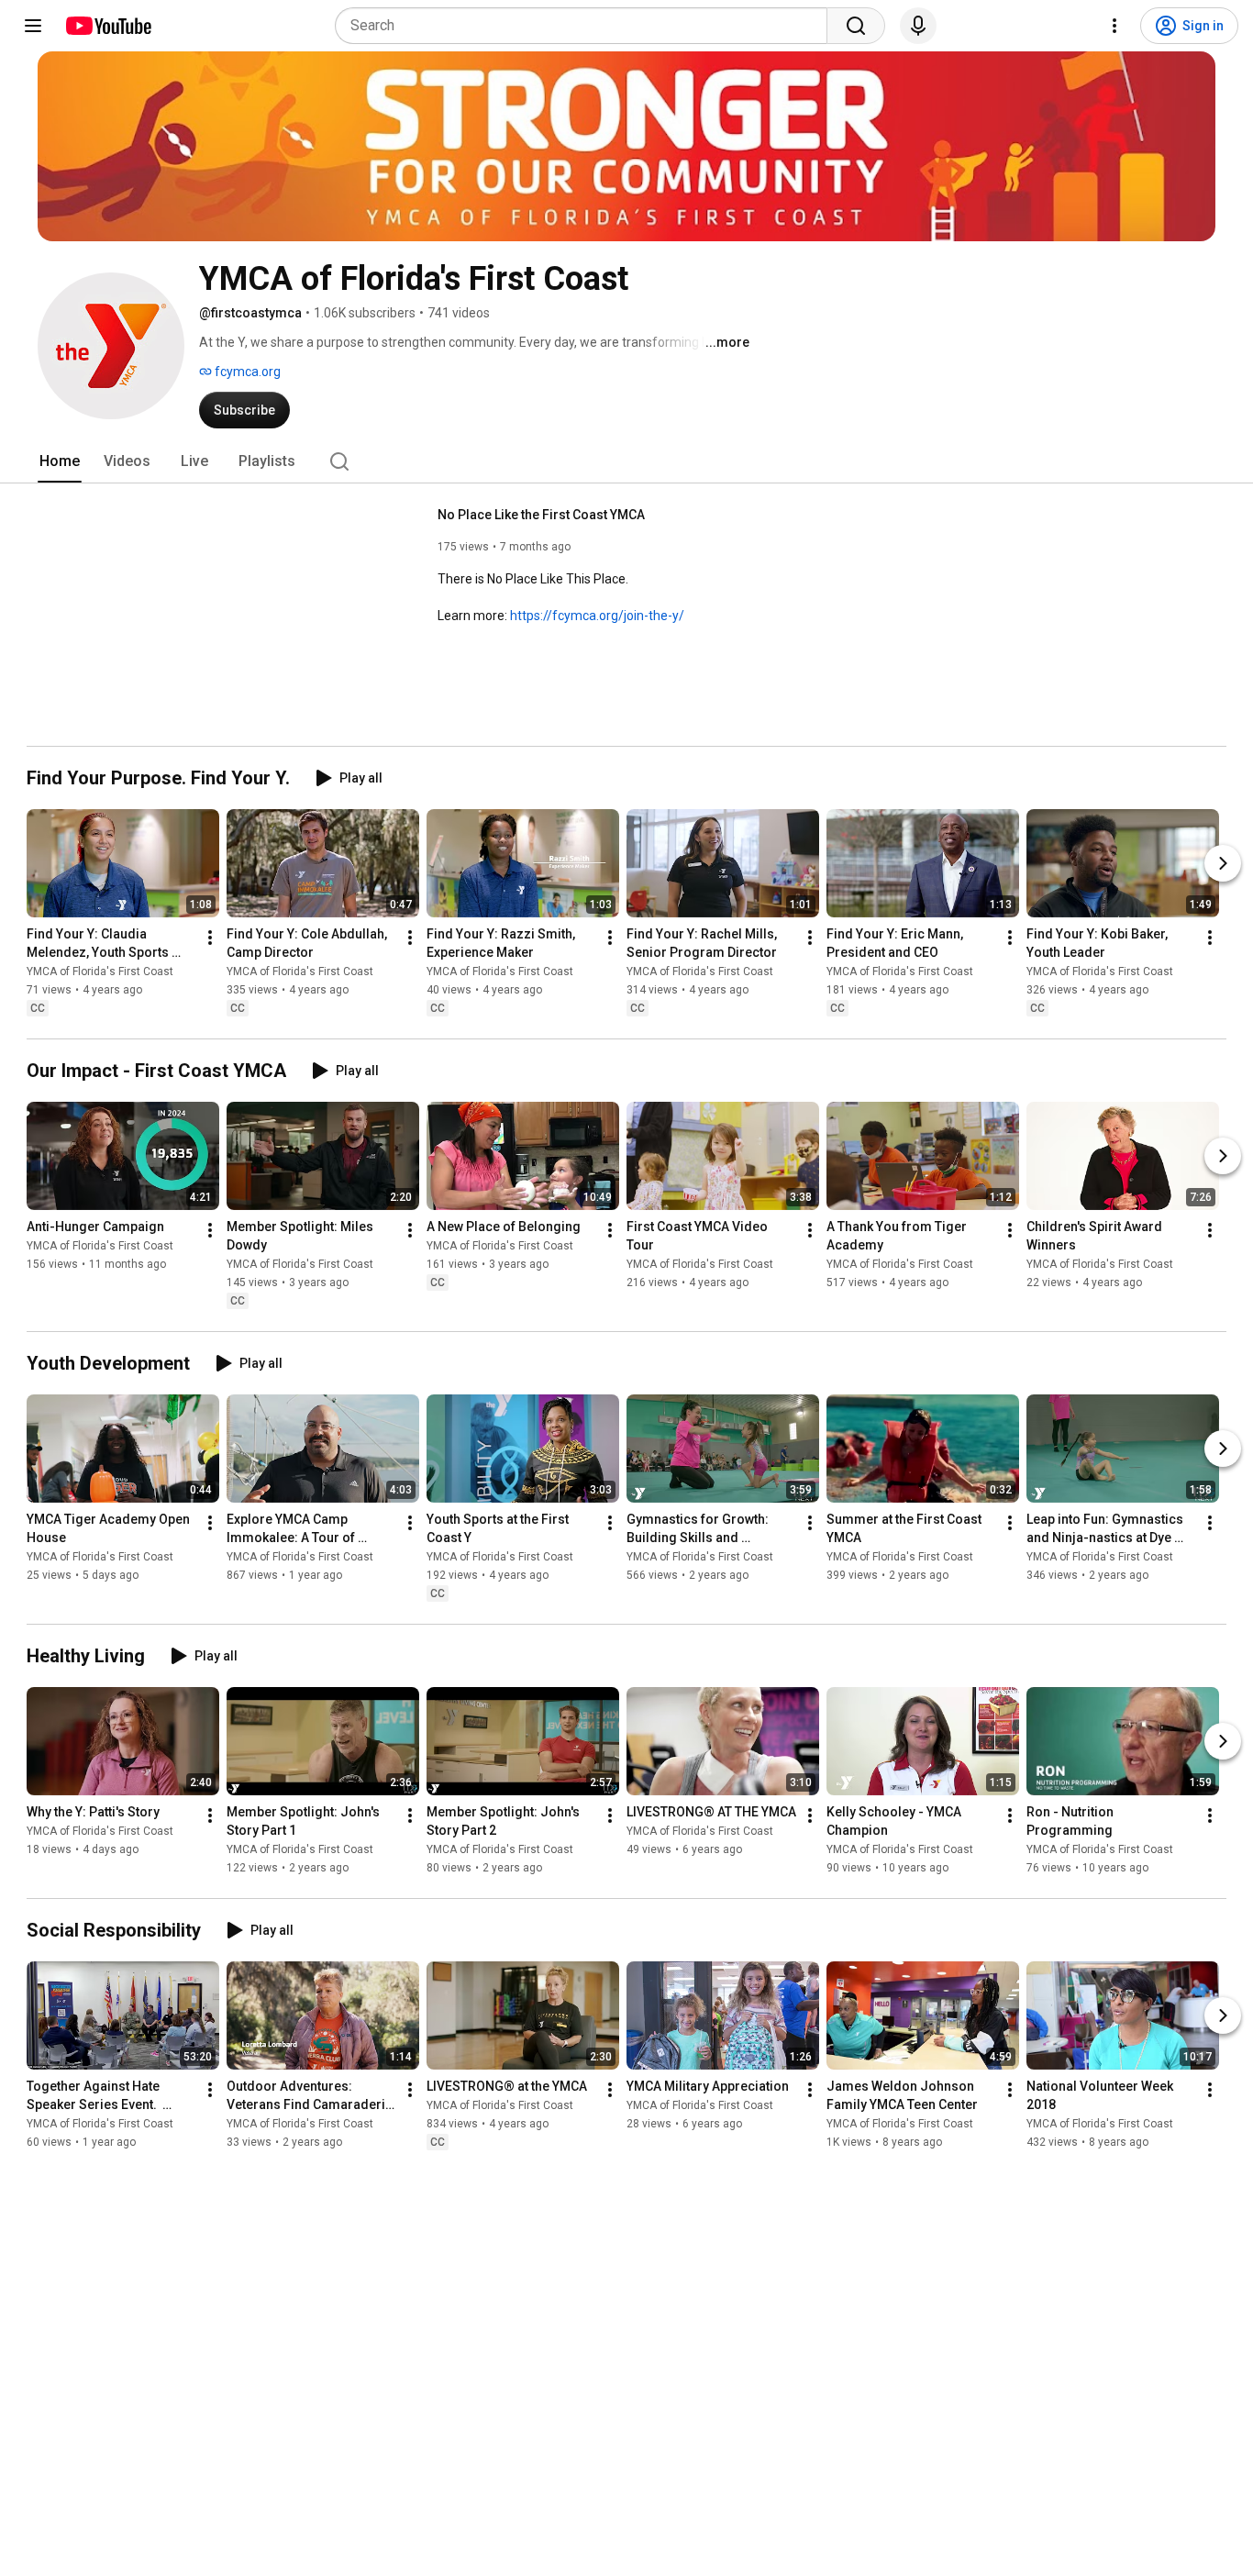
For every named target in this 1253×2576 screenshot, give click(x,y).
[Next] (1223, 863)
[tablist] (626, 461)
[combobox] (587, 26)
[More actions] (210, 938)
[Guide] (33, 26)
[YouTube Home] (108, 26)
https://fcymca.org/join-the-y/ (597, 616)
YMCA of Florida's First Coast (100, 972)
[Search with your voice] (918, 26)
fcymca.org (246, 372)
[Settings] (1114, 26)
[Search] (856, 26)
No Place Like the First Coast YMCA (541, 515)
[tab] (60, 461)
